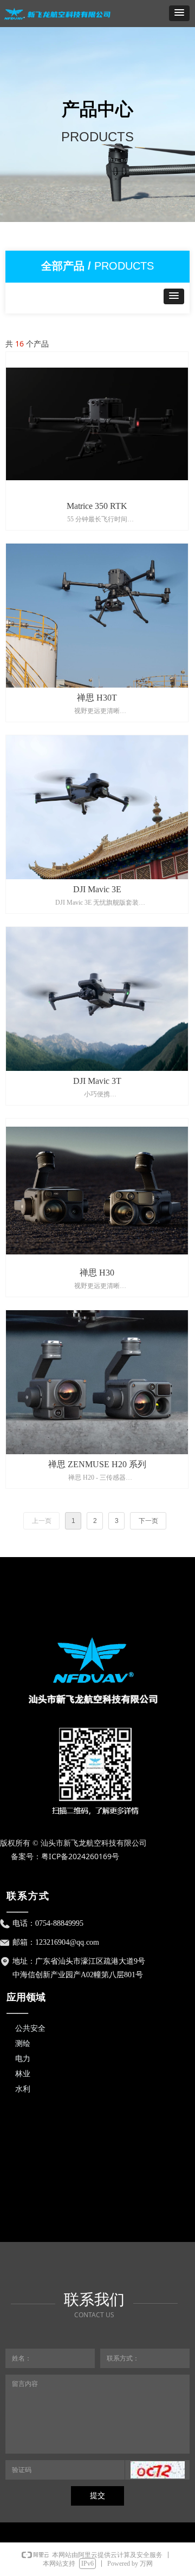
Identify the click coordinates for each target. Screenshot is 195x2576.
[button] (179, 13)
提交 (97, 2496)
